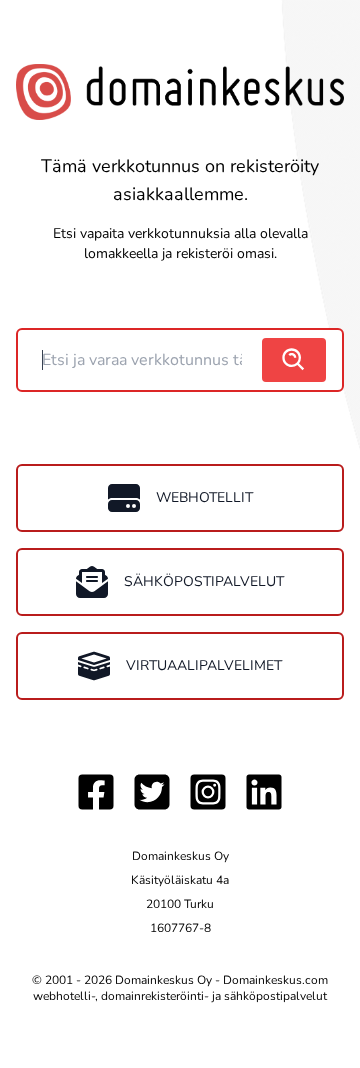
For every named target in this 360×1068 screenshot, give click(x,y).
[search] (294, 360)
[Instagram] (208, 792)
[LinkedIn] (264, 792)
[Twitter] (152, 792)
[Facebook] (96, 792)
